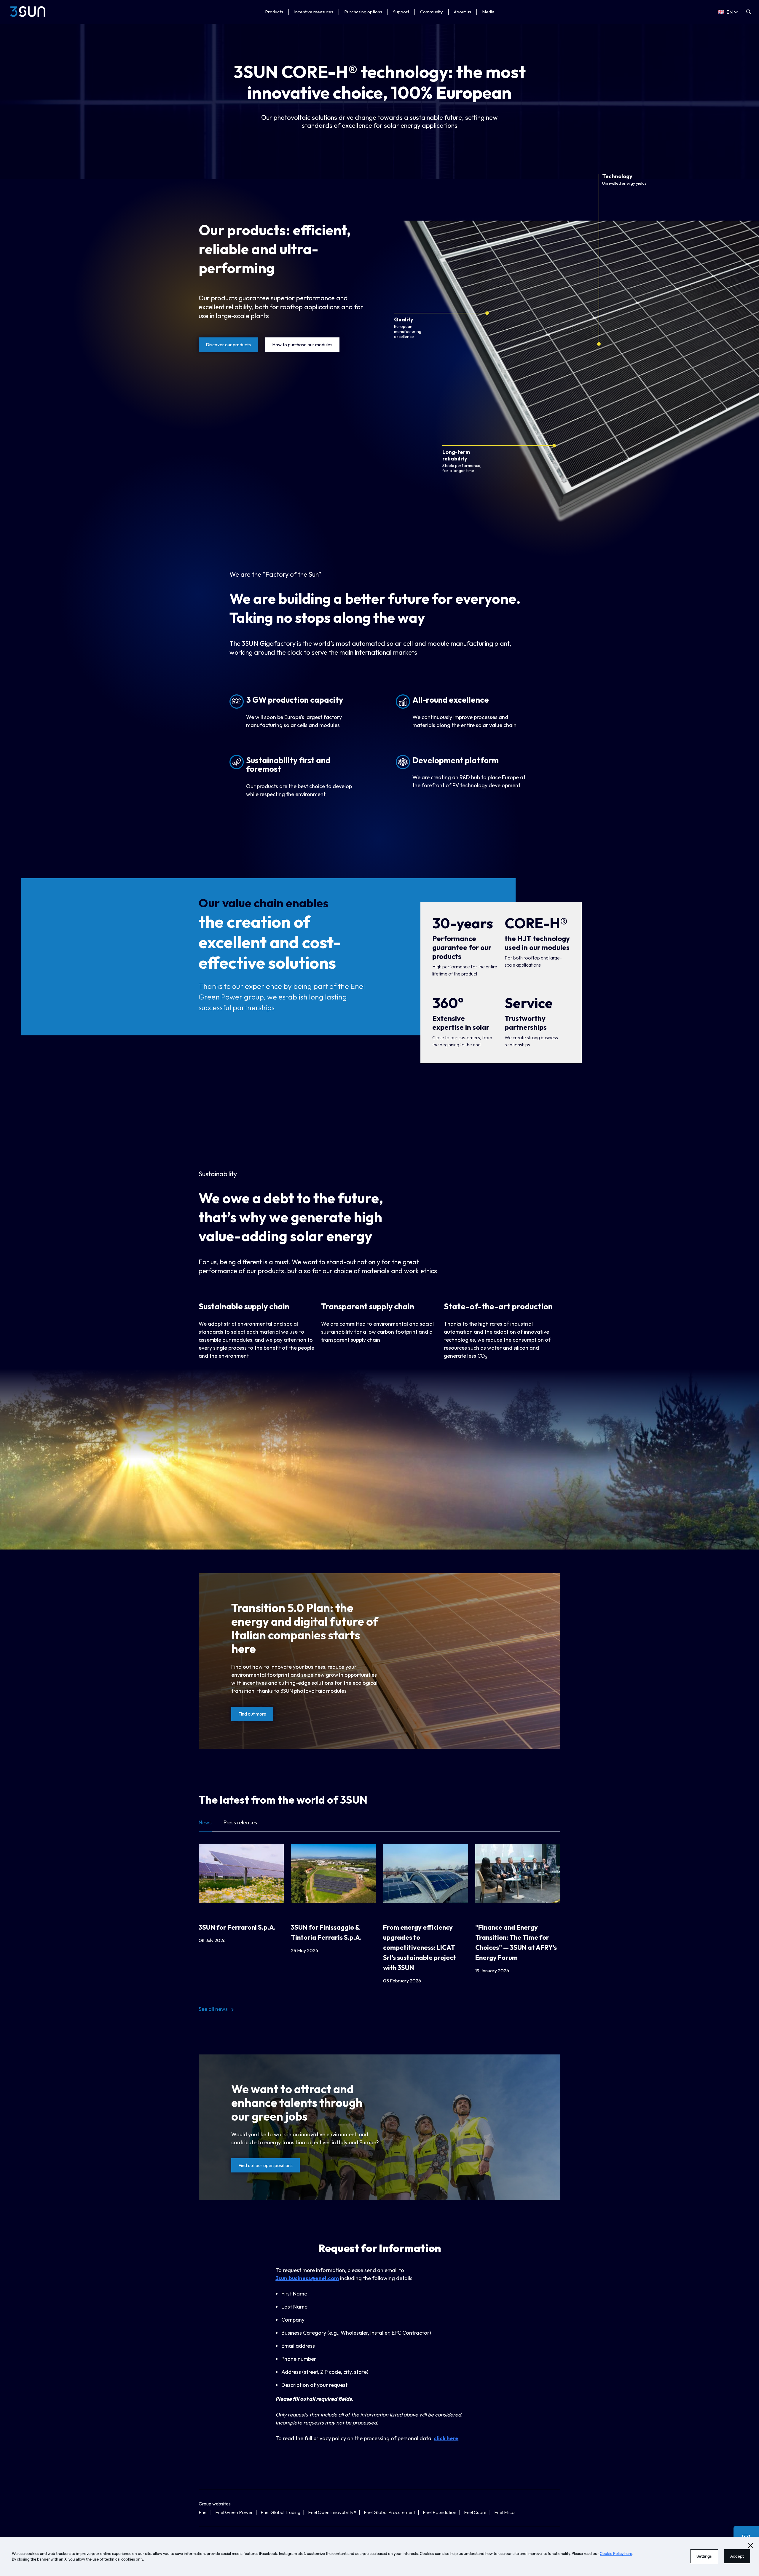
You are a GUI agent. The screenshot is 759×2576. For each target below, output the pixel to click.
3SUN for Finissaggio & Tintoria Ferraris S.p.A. (326, 1932)
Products (274, 12)
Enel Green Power (234, 2512)
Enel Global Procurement (389, 2512)
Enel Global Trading (280, 2512)
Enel (203, 2512)
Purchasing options (363, 12)
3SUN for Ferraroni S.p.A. (237, 1927)
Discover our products (228, 345)
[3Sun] (28, 12)
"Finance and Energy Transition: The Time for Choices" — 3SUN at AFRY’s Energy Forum (516, 1942)
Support (401, 12)
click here (446, 2438)
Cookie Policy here (616, 2554)
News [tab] (205, 1822)
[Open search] (749, 12)
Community (432, 12)
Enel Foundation (440, 2512)
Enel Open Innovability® (332, 2512)
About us (463, 12)
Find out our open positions (266, 2165)
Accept (737, 2556)
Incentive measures (314, 12)
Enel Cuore (475, 2512)
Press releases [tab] (240, 1822)
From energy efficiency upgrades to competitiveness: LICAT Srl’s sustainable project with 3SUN (420, 1947)
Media (488, 12)
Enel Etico (504, 2512)
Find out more (252, 1714)
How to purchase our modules (302, 345)
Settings (704, 2556)
